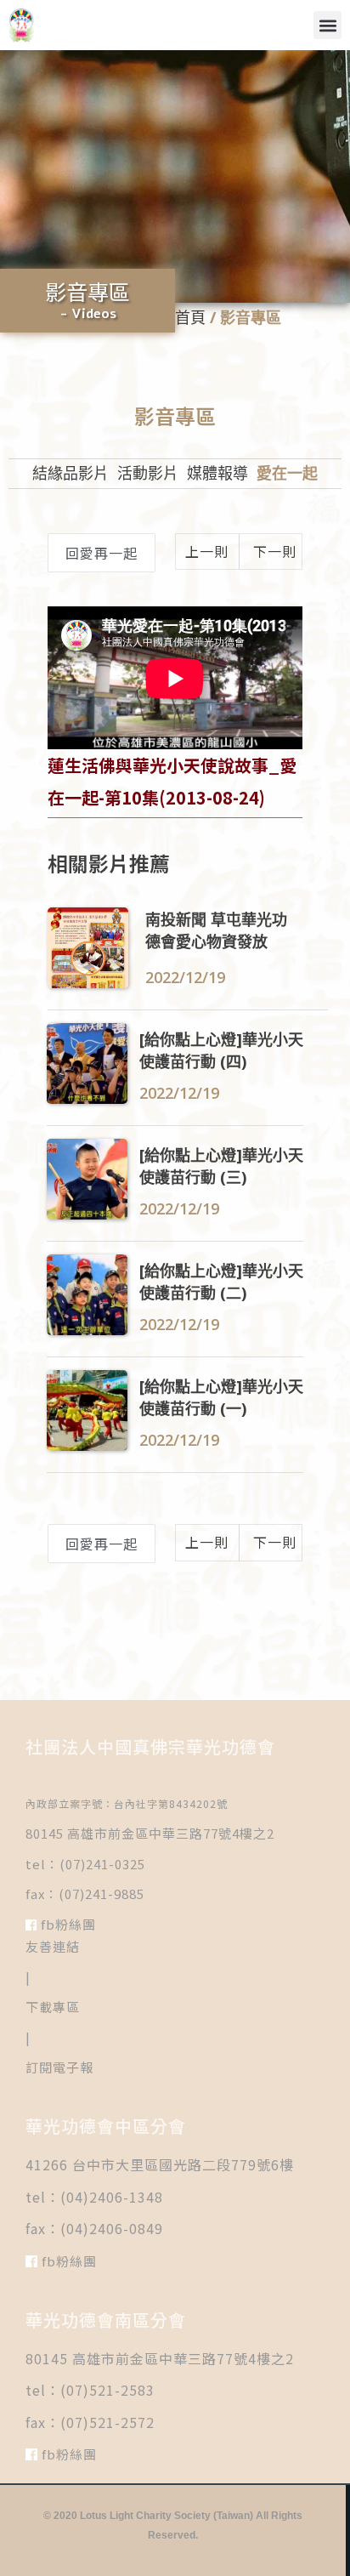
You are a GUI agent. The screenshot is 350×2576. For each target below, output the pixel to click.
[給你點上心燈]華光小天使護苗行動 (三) (221, 1165)
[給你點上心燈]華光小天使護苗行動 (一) (221, 1396)
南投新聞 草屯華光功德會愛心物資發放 (216, 930)
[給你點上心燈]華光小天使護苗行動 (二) (221, 1281)
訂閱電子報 (59, 2067)
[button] (327, 25)
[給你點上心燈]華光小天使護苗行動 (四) (221, 1049)
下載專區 (53, 2007)
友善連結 (53, 1946)
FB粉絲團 (67, 1924)
